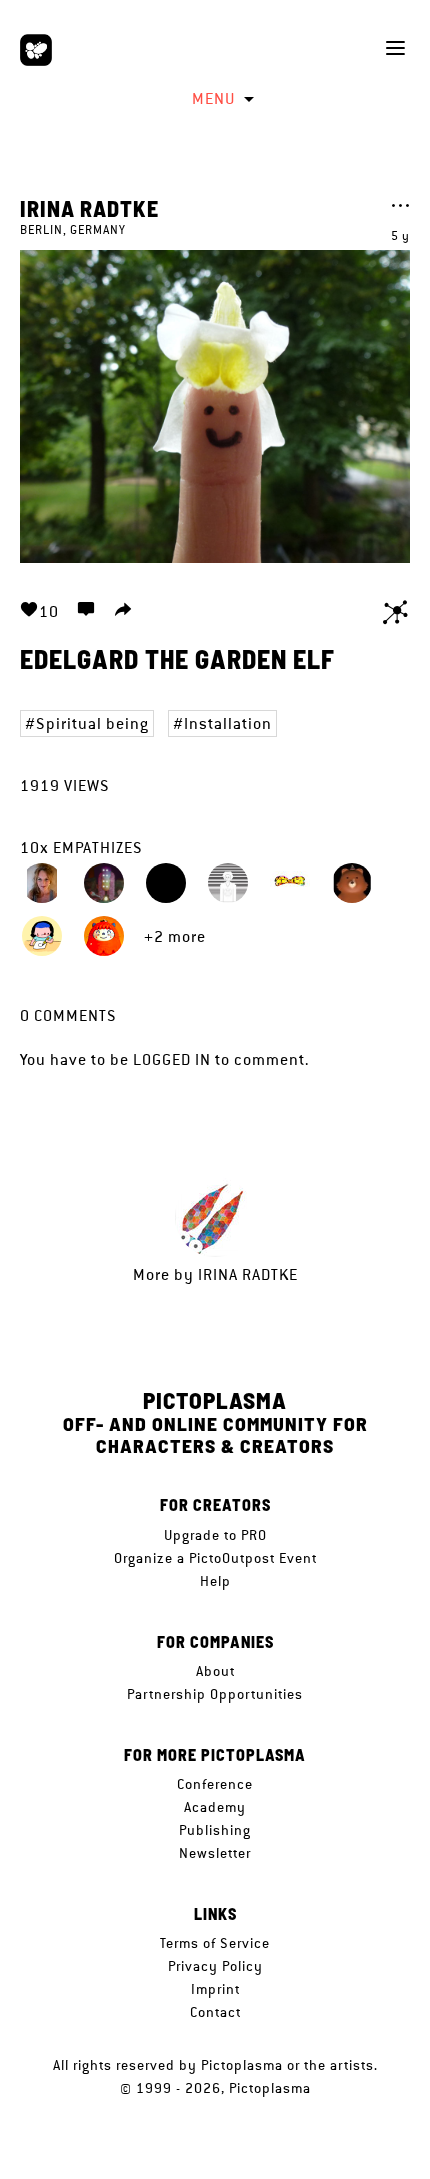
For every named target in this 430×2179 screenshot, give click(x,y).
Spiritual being (92, 723)
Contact (215, 2012)
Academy (215, 1807)
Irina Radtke (89, 208)
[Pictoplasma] (36, 50)
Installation (228, 723)
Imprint (215, 1989)
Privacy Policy (215, 1966)
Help (215, 1581)
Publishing (215, 1830)
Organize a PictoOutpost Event (215, 1558)
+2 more (175, 936)
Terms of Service (215, 1943)
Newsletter (215, 1853)
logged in (172, 1059)
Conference (215, 1784)
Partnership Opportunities (215, 1694)
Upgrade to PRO (215, 1535)
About (215, 1671)
